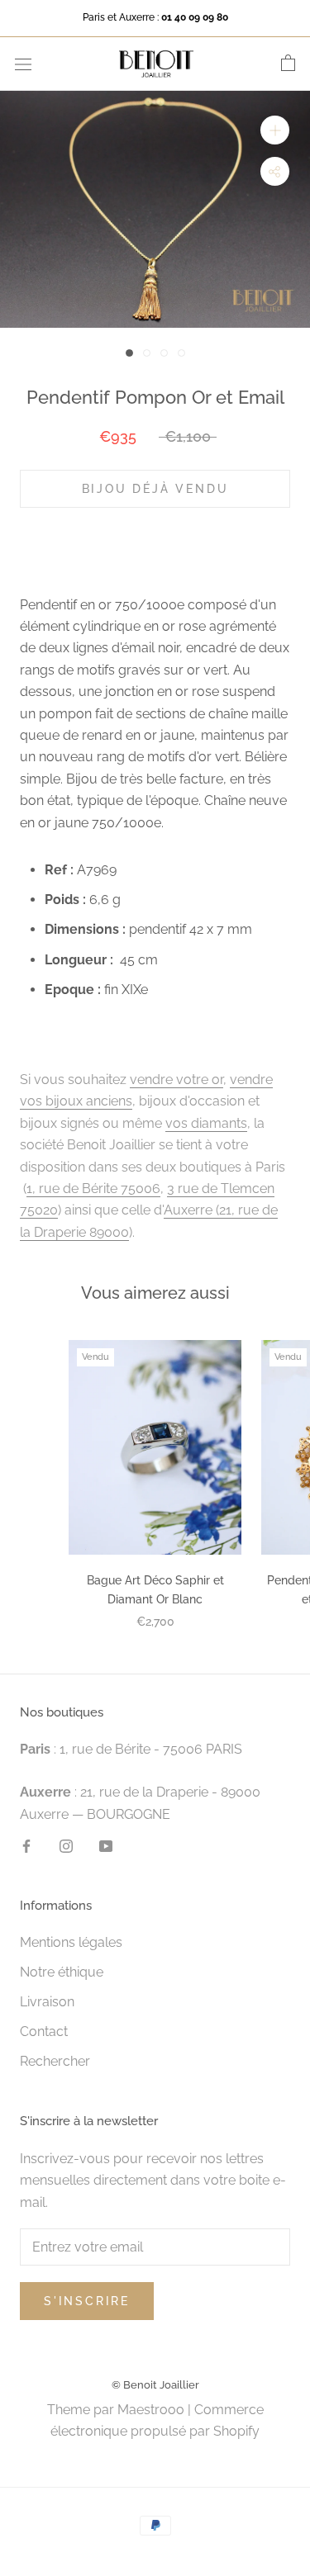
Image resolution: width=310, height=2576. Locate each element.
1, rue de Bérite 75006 (93, 1189)
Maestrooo (151, 2410)
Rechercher (55, 2061)
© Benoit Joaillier (155, 2385)
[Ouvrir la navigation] (23, 64)
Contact (44, 2031)
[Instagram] (66, 1845)
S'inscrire (87, 2301)
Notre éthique (62, 1972)
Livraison (47, 2002)
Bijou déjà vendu (155, 489)
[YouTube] (106, 1845)
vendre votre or (176, 1080)
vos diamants (206, 1123)
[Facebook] (26, 1845)
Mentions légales (71, 1942)
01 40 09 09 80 (195, 17)
